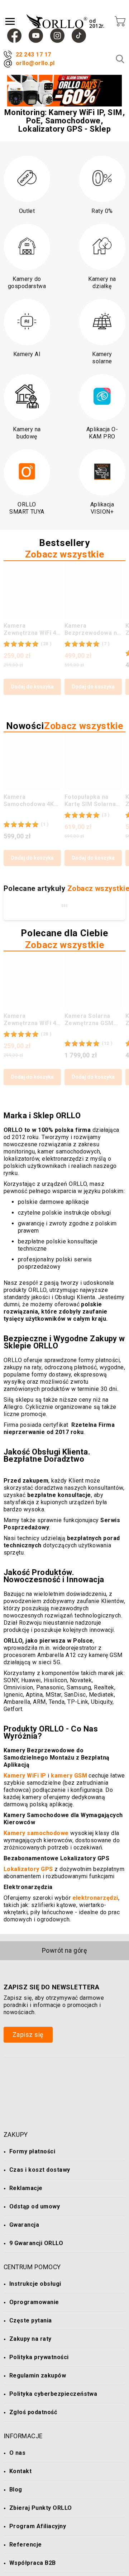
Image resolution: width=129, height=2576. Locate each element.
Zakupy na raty (30, 2339)
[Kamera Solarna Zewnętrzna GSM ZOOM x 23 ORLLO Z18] (93, 980)
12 (107, 1043)
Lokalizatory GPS (28, 1869)
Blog (16, 2489)
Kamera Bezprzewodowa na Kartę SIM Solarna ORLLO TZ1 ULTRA (92, 629)
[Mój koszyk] (120, 21)
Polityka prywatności (39, 2357)
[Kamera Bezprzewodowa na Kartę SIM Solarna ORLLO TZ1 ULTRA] (93, 590)
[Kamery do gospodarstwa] (27, 247)
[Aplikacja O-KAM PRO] (102, 397)
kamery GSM (69, 1776)
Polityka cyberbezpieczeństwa (53, 2394)
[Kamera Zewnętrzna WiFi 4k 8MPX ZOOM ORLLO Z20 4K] (32, 590)
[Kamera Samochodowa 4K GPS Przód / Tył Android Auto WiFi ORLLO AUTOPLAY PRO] (32, 761)
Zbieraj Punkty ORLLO (41, 2508)
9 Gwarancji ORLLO (36, 2243)
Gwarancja (24, 2225)
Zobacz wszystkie (64, 554)
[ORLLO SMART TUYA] (27, 472)
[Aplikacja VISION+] (102, 472)
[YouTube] (36, 36)
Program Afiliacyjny (38, 2526)
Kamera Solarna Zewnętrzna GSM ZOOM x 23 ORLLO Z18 (90, 1020)
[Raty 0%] (102, 179)
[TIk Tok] (79, 36)
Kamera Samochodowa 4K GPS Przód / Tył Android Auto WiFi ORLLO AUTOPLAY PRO (30, 801)
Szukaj (120, 59)
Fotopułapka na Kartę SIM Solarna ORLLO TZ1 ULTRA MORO (91, 801)
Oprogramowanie (34, 2302)
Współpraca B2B (33, 2563)
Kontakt (20, 2471)
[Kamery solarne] (102, 322)
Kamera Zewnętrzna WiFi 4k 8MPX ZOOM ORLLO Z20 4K (32, 629)
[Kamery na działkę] (102, 247)
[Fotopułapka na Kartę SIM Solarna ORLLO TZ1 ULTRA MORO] (93, 761)
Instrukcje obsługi (35, 2284)
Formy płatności (32, 2151)
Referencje (26, 2545)
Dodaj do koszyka (32, 687)
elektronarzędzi (95, 1898)
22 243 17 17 (34, 54)
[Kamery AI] (27, 322)
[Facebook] (14, 36)
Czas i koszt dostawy (40, 2170)
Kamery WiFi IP (25, 1776)
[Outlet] (27, 179)
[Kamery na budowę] (27, 397)
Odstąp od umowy (35, 2206)
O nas (17, 2453)
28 (46, 644)
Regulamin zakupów (38, 2375)
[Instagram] (57, 36)
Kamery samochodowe (36, 1833)
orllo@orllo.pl (35, 63)
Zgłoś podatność (33, 2412)
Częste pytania (31, 2320)
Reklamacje (26, 2188)
